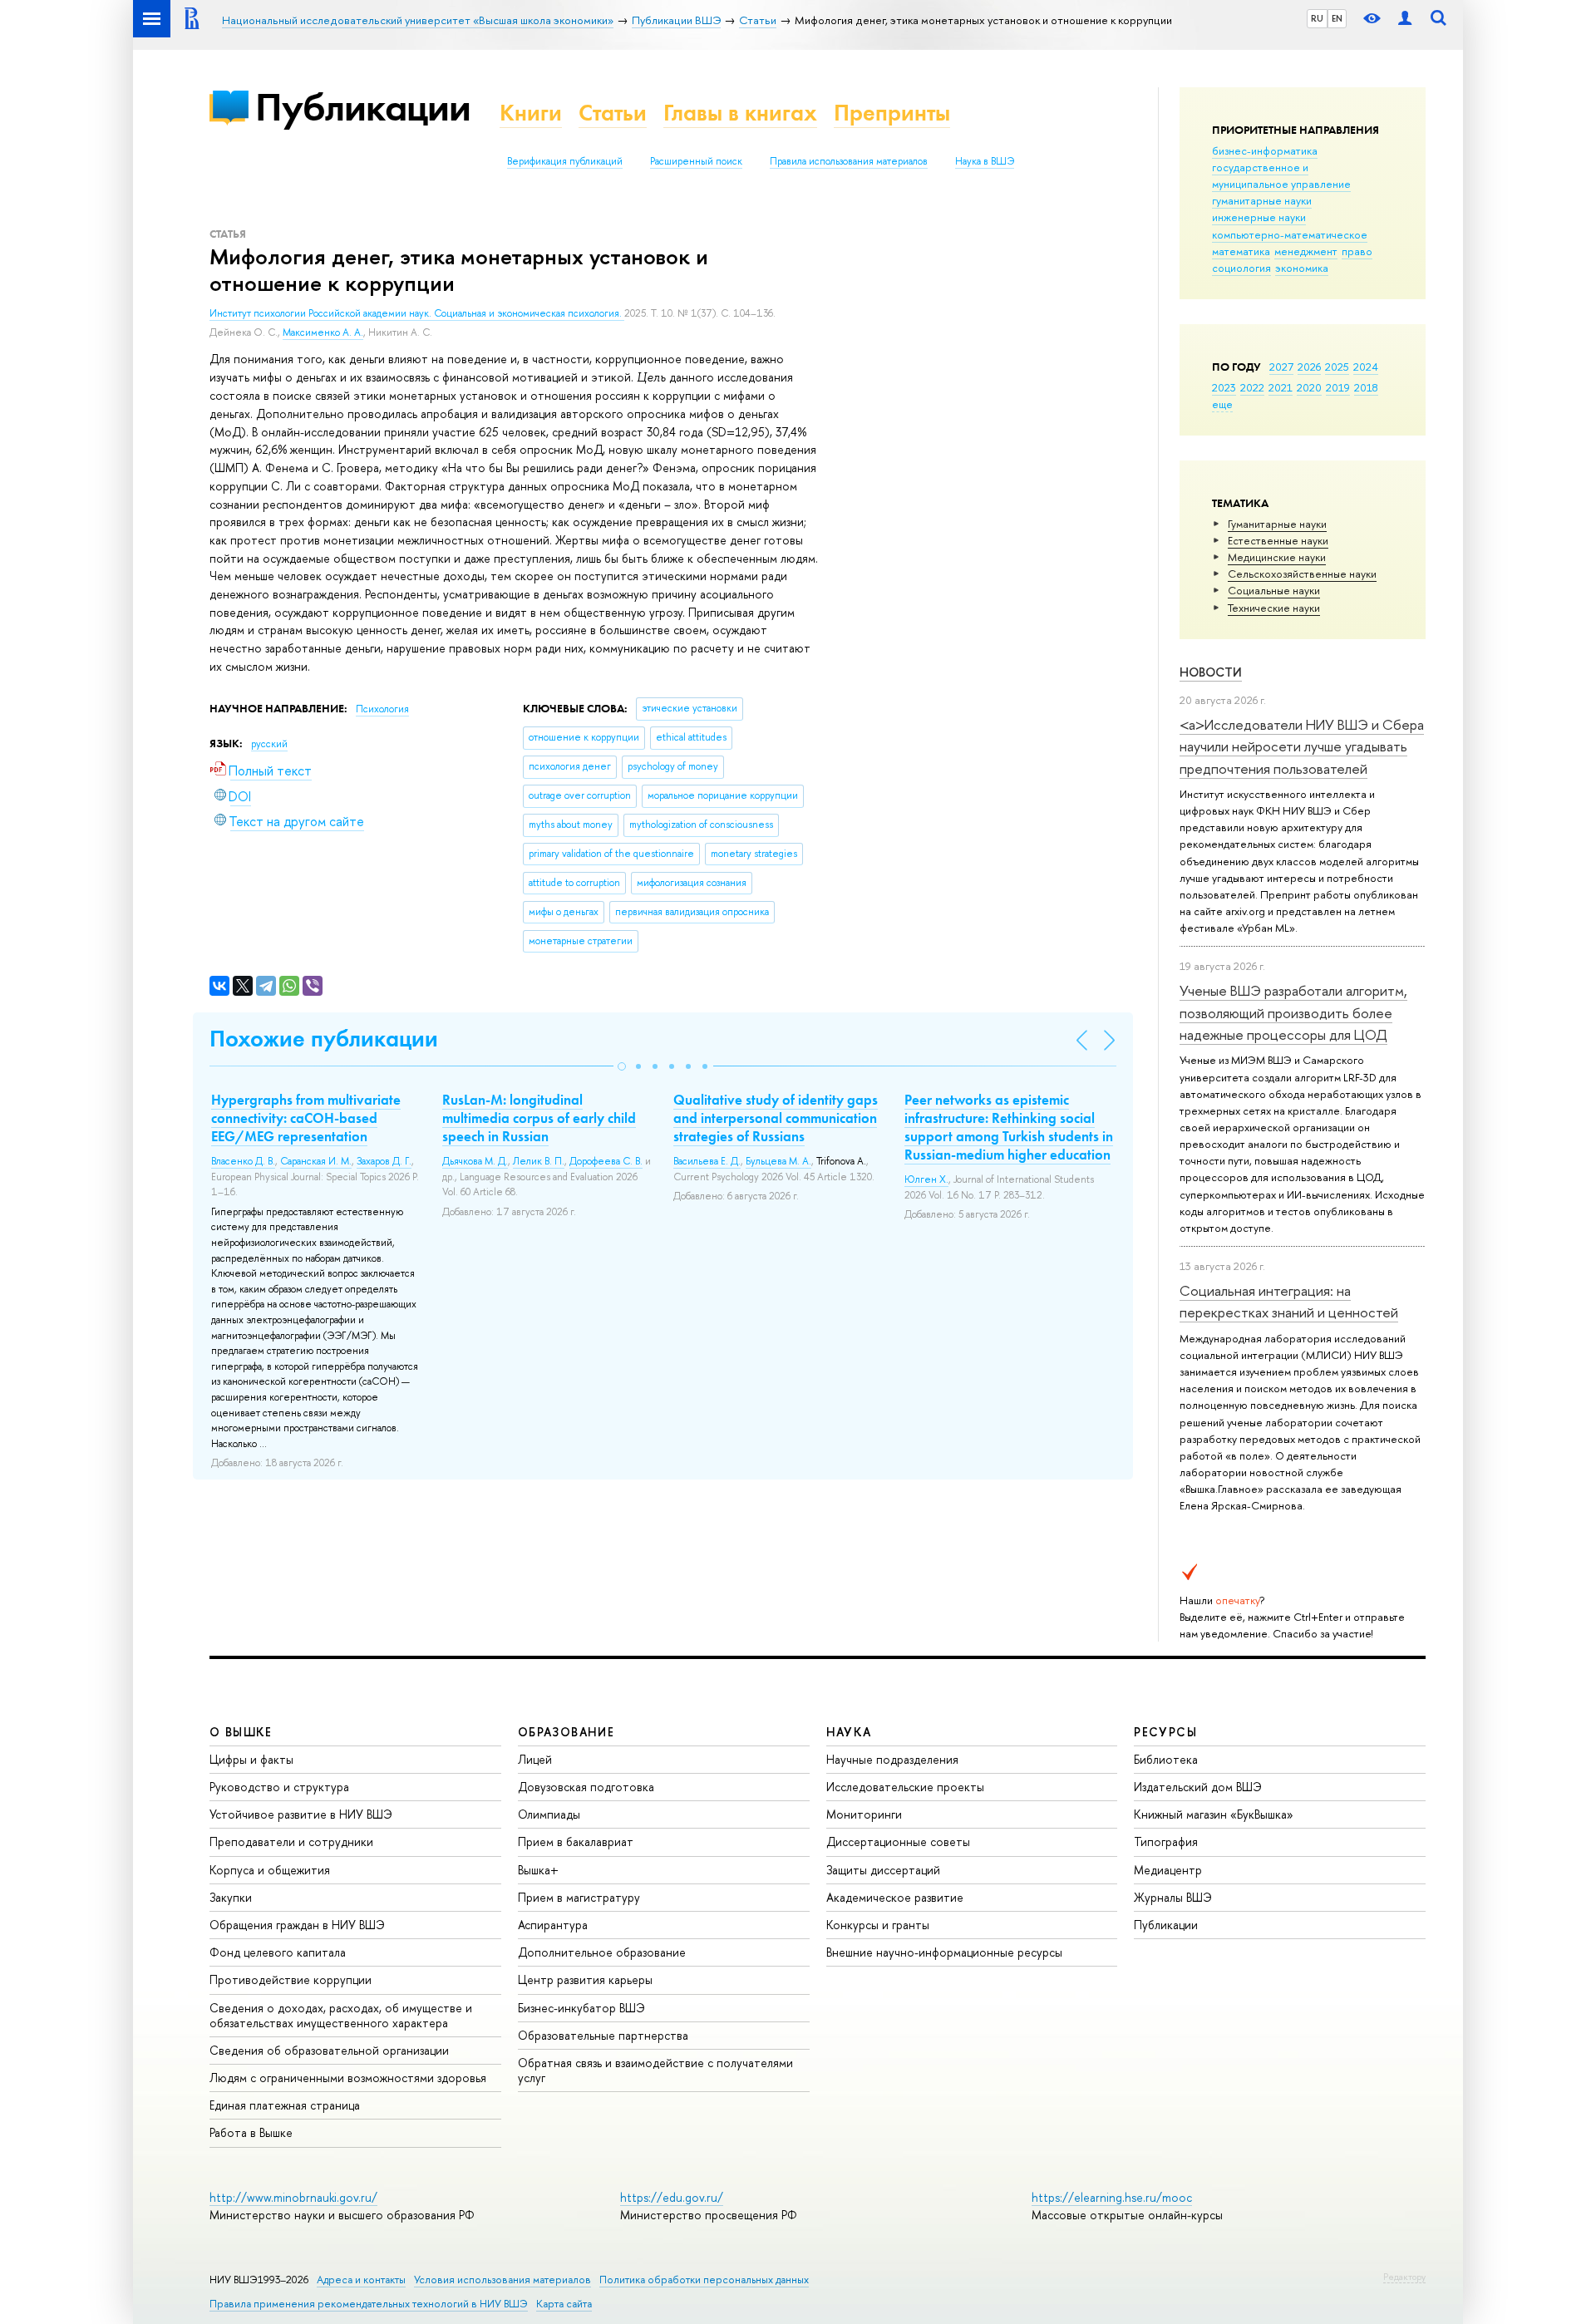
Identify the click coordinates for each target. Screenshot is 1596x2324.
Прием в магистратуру (579, 1897)
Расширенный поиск (696, 161)
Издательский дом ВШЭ (1198, 1787)
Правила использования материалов (849, 161)
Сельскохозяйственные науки (1302, 574)
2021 (1281, 387)
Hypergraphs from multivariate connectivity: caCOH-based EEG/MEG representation (306, 1118)
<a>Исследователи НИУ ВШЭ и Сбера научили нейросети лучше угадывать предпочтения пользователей (1302, 746)
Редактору (1404, 2277)
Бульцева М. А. (778, 1161)
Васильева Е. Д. (707, 1161)
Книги (531, 113)
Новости (1211, 672)
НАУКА (849, 1732)
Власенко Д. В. (243, 1161)
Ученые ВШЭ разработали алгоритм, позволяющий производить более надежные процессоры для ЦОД (1293, 1012)
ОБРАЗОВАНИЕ (566, 1732)
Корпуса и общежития (270, 1870)
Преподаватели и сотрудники (291, 1841)
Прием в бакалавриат (576, 1841)
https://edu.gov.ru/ (672, 2197)
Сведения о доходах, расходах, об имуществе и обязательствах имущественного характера (341, 2015)
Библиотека (1166, 1759)
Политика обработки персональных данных (704, 2280)
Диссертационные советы (898, 1841)
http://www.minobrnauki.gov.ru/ (293, 2197)
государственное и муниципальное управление (1281, 175)
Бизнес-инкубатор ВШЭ (581, 2008)
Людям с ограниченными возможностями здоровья (348, 2078)
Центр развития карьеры (585, 1979)
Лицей (535, 1759)
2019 (1338, 387)
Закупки (231, 1897)
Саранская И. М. (316, 1161)
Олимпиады (549, 1814)
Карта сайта (564, 2304)
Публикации (363, 107)
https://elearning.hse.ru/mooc (1112, 2197)
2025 (1337, 367)
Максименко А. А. (323, 332)
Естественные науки (1278, 540)
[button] (622, 1066)
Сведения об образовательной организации (329, 2050)
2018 (1366, 387)
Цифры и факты (251, 1759)
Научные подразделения (892, 1759)
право (1357, 251)
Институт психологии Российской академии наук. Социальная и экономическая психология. (417, 313)
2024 (1366, 367)
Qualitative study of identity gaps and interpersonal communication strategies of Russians (776, 1118)
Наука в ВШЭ (985, 161)
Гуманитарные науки (1277, 524)
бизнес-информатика (1265, 150)
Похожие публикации (324, 1039)
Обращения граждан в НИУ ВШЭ (297, 1925)
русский (269, 744)
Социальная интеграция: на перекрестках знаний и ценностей (1289, 1301)
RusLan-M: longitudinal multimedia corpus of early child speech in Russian (539, 1118)
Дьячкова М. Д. (475, 1161)
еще (1222, 404)
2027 (1281, 367)
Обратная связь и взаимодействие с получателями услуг (655, 2070)
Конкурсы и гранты (878, 1925)
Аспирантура (553, 1925)
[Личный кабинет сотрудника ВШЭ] (1405, 19)
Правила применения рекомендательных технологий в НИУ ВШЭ (369, 2304)
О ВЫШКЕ (241, 1732)
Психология (382, 709)
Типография (1166, 1841)
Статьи (613, 113)
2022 (1252, 387)
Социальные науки (1274, 590)
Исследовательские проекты (905, 1787)
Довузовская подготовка (586, 1787)
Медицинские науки (1277, 557)
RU (1317, 18)
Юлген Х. (926, 1179)
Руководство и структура (279, 1787)
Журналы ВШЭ (1173, 1897)
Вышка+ (538, 1870)
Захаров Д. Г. (384, 1161)
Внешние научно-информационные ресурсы (944, 1952)
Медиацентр (1168, 1870)
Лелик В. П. (539, 1161)
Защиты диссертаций (883, 1870)
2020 (1309, 387)
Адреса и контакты (361, 2280)
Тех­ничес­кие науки (1274, 608)
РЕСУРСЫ (1165, 1732)
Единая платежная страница (285, 2105)
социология (1241, 268)
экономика (1302, 268)
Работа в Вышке (251, 2132)
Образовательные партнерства (603, 2035)
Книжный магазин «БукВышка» (1214, 1814)
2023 (1224, 387)
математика (1241, 251)
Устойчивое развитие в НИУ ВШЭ (301, 1814)
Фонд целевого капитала (278, 1952)
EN (1337, 18)
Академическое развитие (895, 1897)
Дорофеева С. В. (606, 1161)
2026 (1309, 367)
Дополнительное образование (602, 1952)
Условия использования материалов (502, 2280)
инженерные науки (1259, 217)
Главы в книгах (740, 113)
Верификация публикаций (565, 161)
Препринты (892, 113)
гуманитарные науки (1262, 200)
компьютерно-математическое (1290, 234)
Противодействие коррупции (291, 1979)
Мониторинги (864, 1814)
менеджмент (1306, 251)
